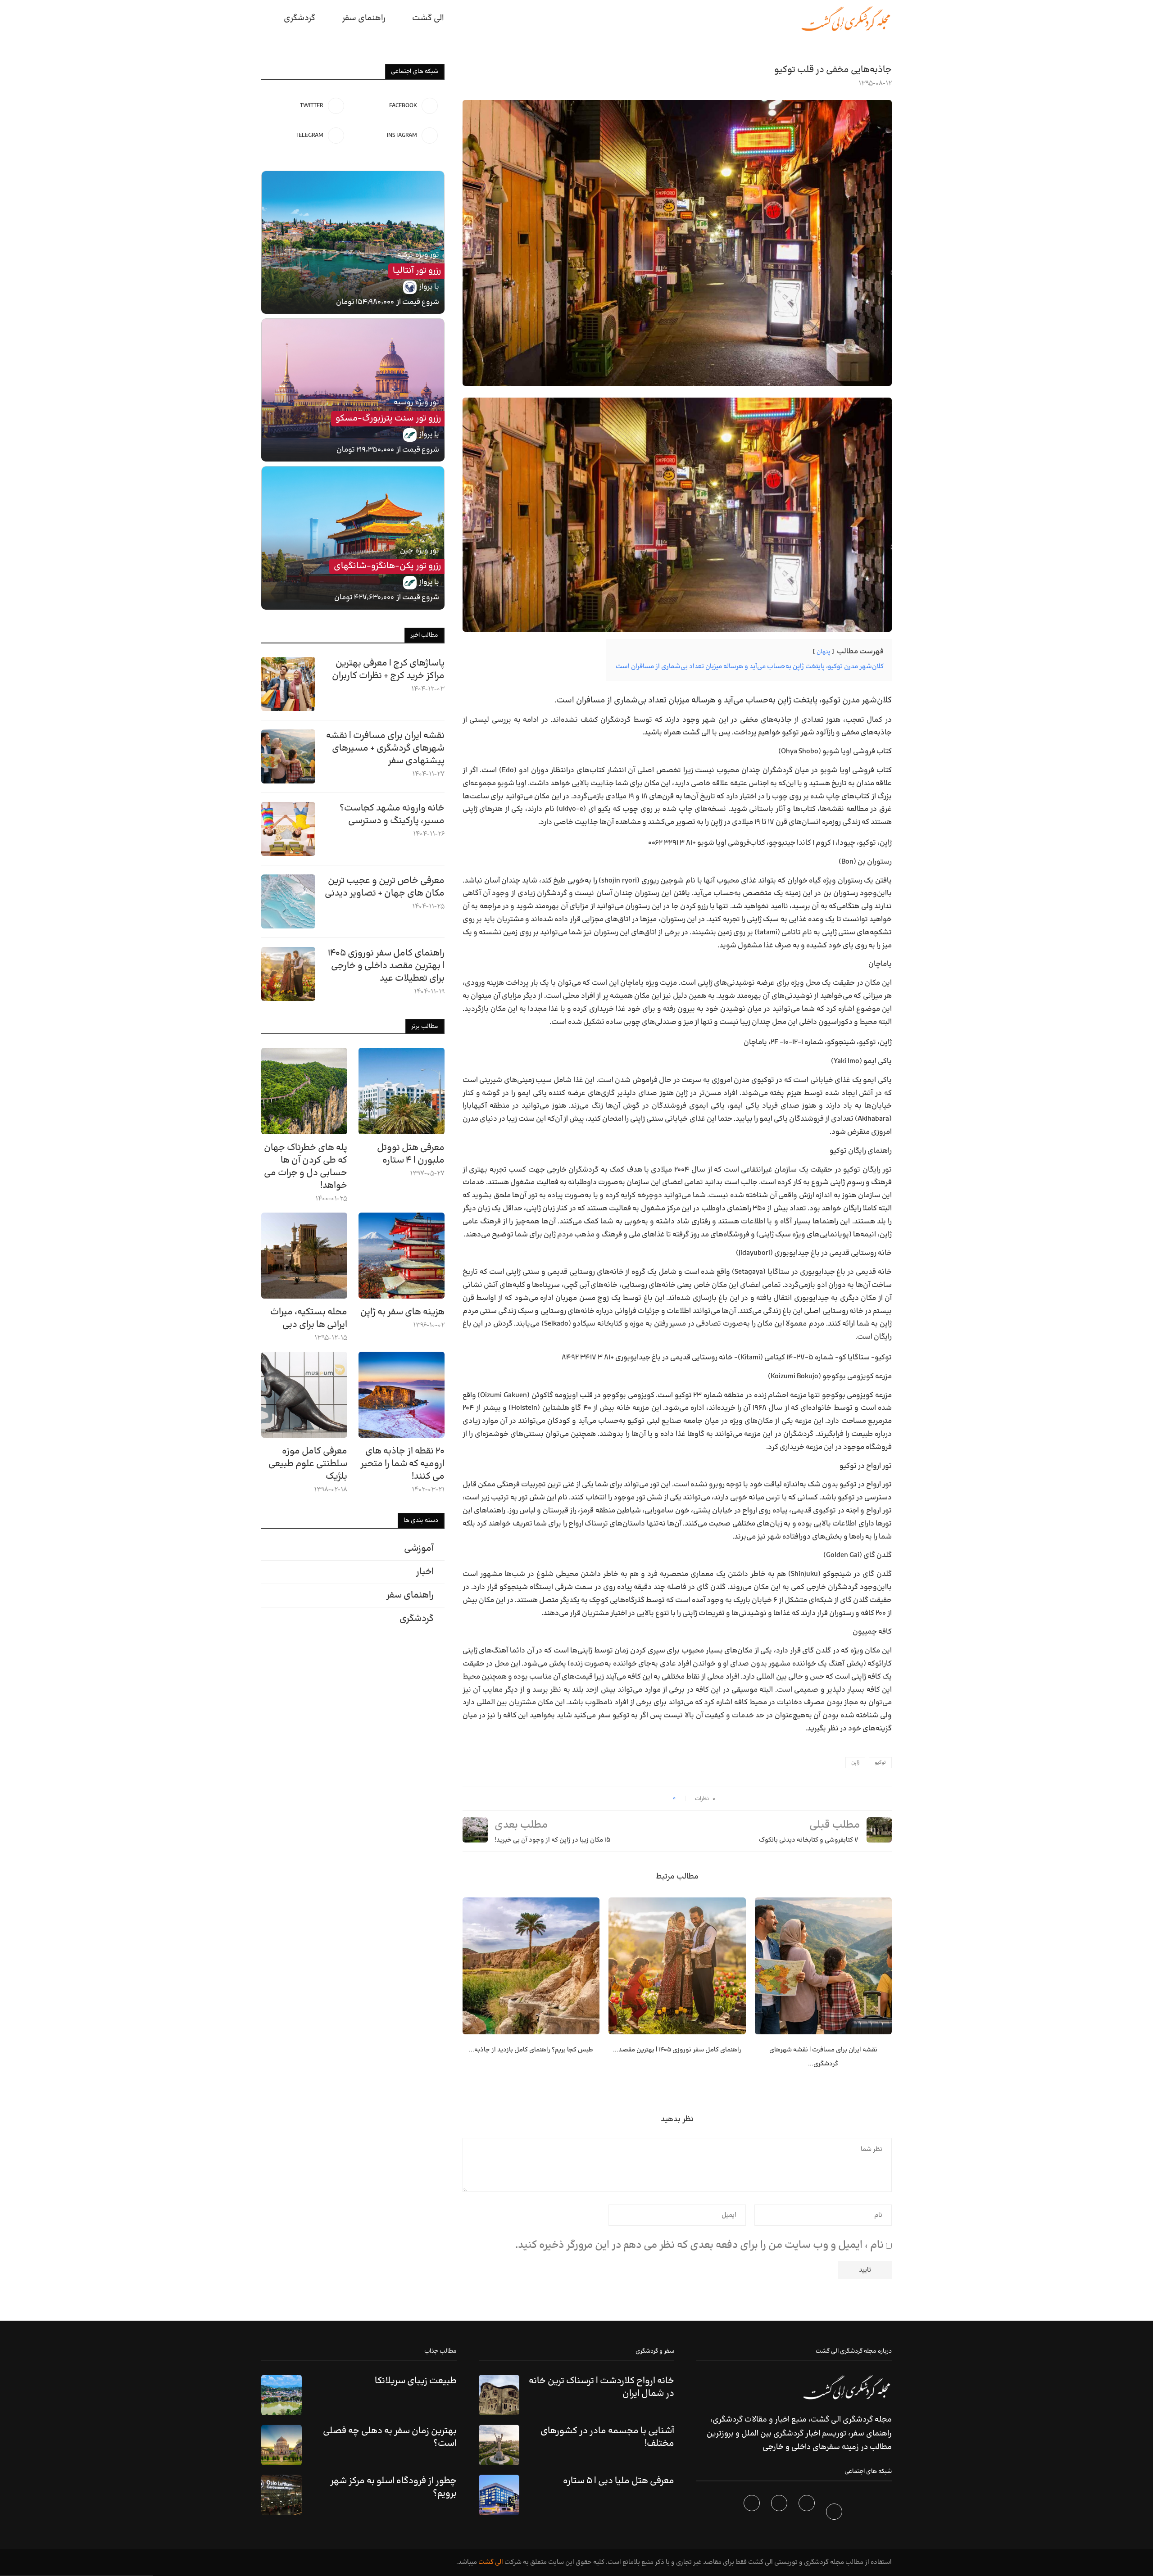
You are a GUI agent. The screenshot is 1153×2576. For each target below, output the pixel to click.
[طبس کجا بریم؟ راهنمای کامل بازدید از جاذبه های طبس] (531, 1966)
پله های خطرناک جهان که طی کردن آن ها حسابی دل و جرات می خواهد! (306, 1167)
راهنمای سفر (364, 18)
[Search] (266, 18)
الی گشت (491, 2562)
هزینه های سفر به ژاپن (402, 1312)
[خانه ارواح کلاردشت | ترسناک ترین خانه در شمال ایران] (499, 2395)
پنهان (823, 652)
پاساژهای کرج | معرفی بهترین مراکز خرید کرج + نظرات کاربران (388, 670)
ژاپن (855, 1763)
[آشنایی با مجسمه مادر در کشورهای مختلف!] (499, 2445)
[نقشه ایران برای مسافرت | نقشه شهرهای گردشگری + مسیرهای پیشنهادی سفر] (823, 1966)
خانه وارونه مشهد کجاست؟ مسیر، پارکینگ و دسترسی (392, 815)
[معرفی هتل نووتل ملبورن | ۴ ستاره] (402, 1091)
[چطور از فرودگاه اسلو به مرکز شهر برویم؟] (281, 2495)
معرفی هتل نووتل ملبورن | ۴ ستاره (411, 1154)
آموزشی (419, 1548)
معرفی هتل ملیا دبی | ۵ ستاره (619, 2481)
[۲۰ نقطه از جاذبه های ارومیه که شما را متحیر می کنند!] (402, 1395)
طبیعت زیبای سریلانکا (416, 2381)
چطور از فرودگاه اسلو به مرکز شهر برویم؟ (393, 2487)
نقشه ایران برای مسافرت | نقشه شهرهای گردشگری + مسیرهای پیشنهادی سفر (385, 748)
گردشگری (300, 18)
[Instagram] (780, 2513)
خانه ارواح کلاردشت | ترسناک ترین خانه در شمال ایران (601, 2387)
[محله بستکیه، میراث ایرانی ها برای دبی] (304, 1256)
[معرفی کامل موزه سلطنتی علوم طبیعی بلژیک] (304, 1395)
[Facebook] (835, 2513)
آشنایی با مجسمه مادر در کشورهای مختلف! (607, 2437)
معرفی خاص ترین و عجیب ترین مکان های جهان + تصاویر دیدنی (385, 887)
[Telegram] (753, 2513)
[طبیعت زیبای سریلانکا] (281, 2395)
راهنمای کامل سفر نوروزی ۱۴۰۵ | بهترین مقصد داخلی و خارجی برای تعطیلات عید (386, 966)
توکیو (880, 1763)
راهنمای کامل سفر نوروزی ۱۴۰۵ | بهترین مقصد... (677, 2050)
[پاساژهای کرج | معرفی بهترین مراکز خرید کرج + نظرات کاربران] (288, 684)
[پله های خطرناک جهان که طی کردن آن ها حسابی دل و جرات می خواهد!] (304, 1091)
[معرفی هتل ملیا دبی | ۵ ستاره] (499, 2495)
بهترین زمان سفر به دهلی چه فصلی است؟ (390, 2437)
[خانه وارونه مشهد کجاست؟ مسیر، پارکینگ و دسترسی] (288, 829)
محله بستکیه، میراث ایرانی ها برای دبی (309, 1318)
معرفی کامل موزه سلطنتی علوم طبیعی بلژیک (308, 1464)
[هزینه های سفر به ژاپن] (402, 1256)
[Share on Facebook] (663, 1799)
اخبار (425, 1572)
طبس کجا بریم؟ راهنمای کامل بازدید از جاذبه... (531, 2050)
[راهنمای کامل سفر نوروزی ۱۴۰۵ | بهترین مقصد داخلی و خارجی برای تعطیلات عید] (677, 1966)
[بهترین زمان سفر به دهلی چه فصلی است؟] (281, 2445)
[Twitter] (808, 2513)
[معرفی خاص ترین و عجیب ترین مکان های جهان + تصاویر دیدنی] (288, 901)
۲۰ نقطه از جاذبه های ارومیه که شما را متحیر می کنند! (402, 1464)
